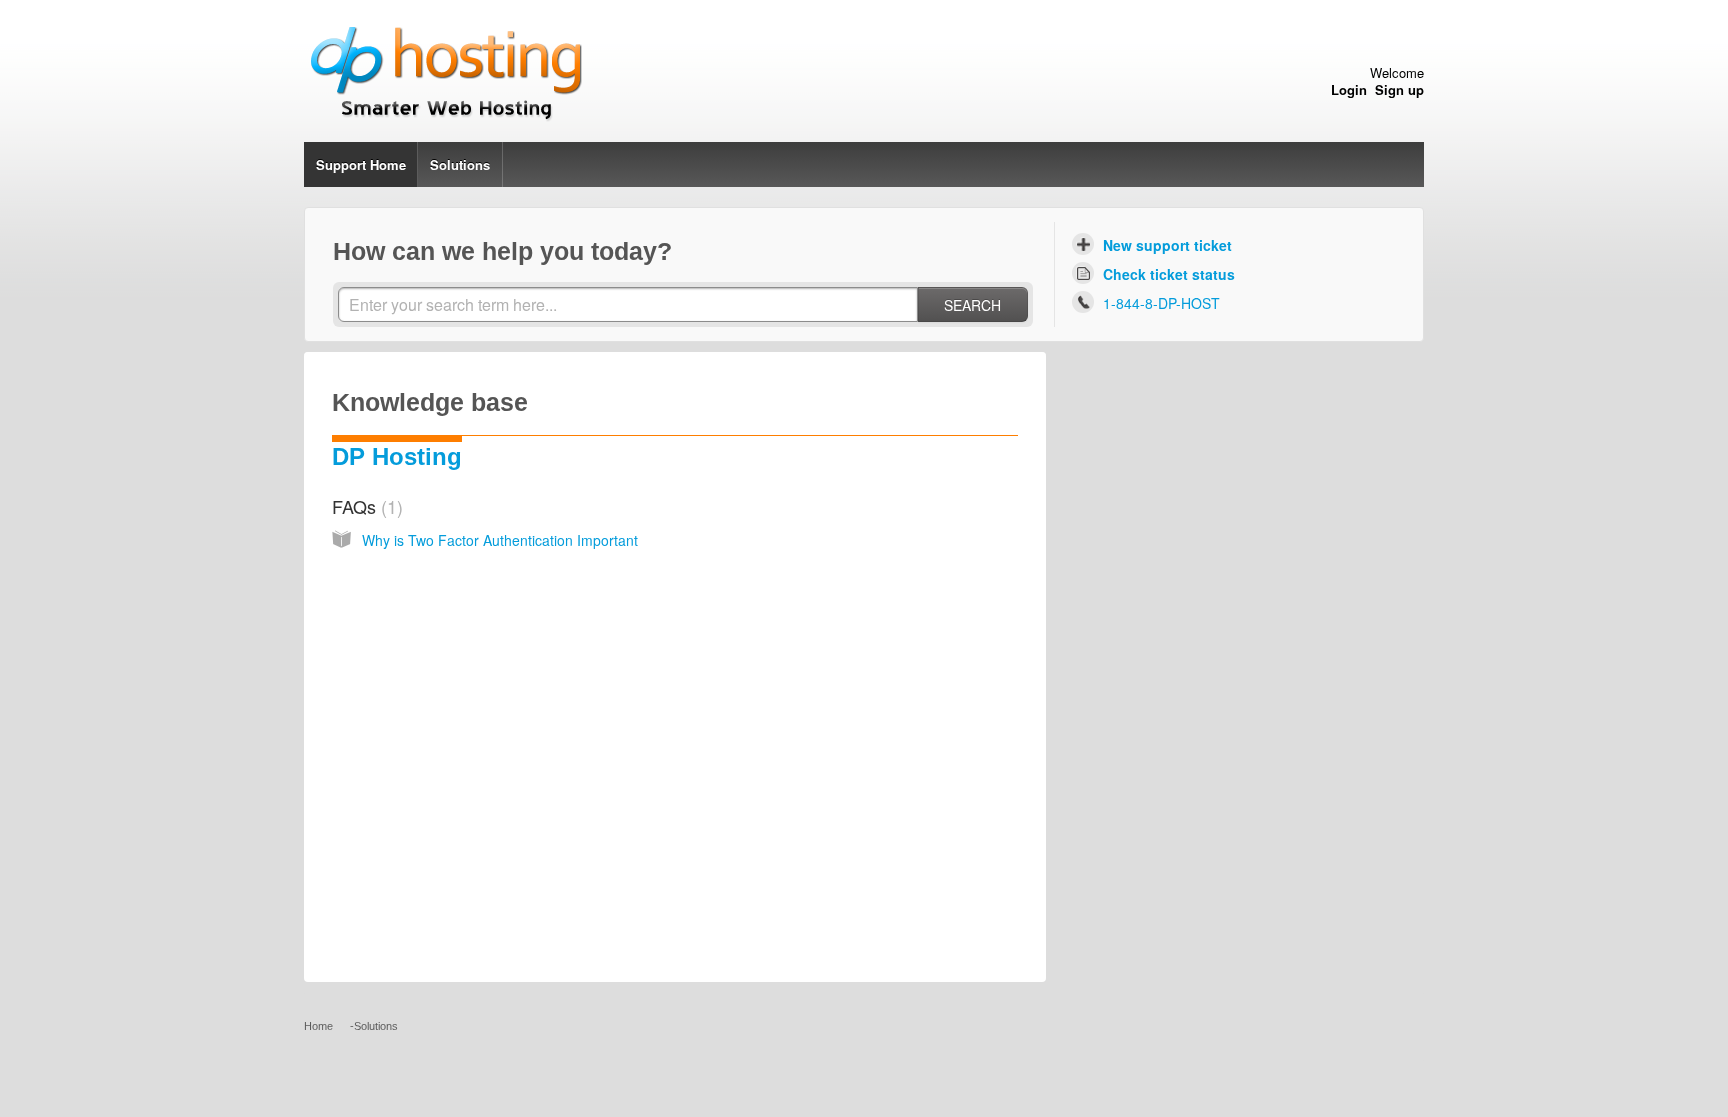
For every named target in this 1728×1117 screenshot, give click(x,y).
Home (388, 164)
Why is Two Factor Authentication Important (500, 540)
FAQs (364, 506)
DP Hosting (397, 456)
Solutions (460, 164)
